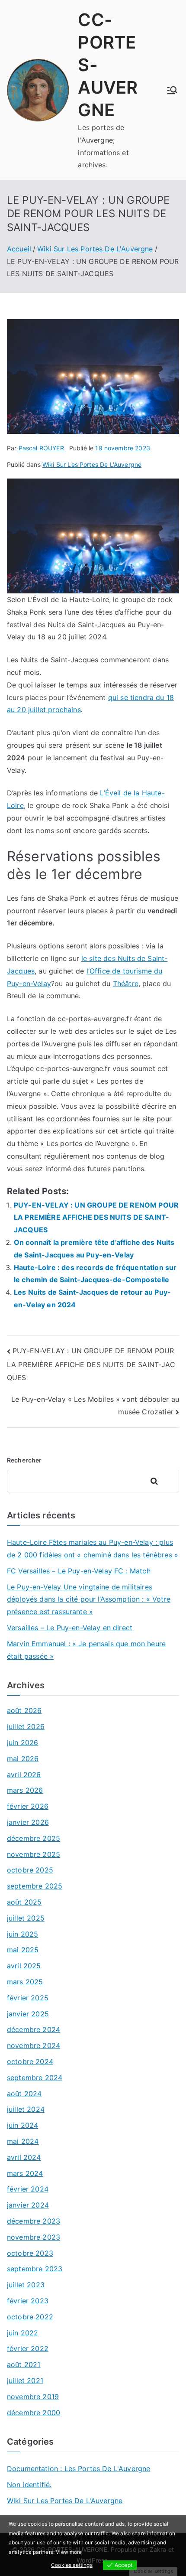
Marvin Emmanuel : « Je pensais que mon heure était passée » (86, 1650)
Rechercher (24, 1460)
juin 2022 (22, 2333)
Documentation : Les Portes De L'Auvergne (79, 2469)
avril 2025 (24, 1966)
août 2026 (24, 1710)
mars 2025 (25, 1982)
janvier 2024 (28, 2205)
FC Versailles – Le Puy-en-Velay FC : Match (79, 1571)
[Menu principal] (172, 90)
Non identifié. (29, 2485)
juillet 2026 (26, 1726)
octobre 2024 (30, 2061)
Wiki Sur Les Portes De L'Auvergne (92, 464)
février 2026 (28, 1806)
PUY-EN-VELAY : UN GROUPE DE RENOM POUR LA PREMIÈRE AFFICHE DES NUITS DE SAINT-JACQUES (96, 1218)
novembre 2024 (34, 2045)
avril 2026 (24, 1775)
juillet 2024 (26, 2109)
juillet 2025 (26, 1918)
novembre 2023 (34, 2237)
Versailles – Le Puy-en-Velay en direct (70, 1628)
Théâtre (126, 984)
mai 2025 (23, 1950)
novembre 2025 (34, 1854)
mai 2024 (23, 2141)
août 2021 (24, 2364)
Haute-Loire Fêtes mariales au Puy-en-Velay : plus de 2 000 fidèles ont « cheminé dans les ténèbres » (93, 1549)
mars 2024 (25, 2173)
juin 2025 (22, 1934)
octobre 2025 (30, 1870)
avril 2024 (24, 2157)
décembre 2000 (34, 2413)
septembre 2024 (35, 2078)
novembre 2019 (33, 2397)
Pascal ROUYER (41, 448)
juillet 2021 (25, 2381)
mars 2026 (25, 1790)
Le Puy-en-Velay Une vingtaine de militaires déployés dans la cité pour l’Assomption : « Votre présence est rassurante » (89, 1599)
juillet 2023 (26, 2285)
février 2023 (28, 2301)
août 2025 (24, 1902)
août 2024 (24, 2094)
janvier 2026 (28, 1822)
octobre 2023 (30, 2253)
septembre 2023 (35, 2269)
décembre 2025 (34, 1838)
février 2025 (28, 1998)
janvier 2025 (28, 2014)
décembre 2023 (34, 2221)
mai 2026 (23, 1759)
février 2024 (28, 2189)
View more (69, 2552)
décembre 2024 (34, 2029)
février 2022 (28, 2348)
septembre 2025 (35, 1886)
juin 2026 (22, 1742)
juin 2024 (22, 2125)
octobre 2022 (30, 2317)
